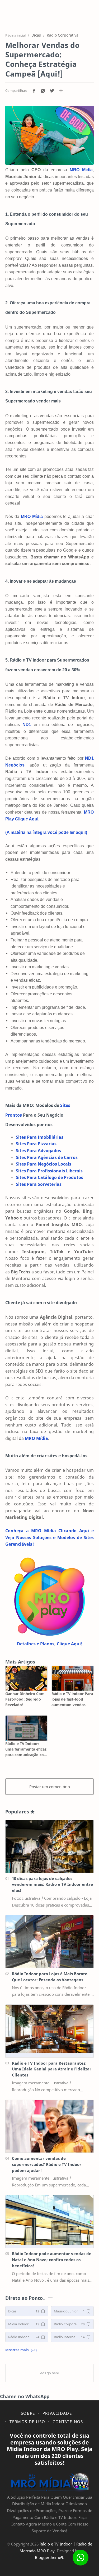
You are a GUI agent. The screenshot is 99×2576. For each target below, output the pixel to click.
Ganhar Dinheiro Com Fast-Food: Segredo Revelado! (25, 1699)
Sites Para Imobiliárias (40, 1137)
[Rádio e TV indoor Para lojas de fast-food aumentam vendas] (73, 1678)
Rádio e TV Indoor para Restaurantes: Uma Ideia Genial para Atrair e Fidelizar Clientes (52, 2069)
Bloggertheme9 (49, 2557)
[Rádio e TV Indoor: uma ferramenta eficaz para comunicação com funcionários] (26, 1728)
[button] (34, 91)
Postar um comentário (50, 1787)
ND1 (27, 725)
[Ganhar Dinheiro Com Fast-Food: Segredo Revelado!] (26, 1678)
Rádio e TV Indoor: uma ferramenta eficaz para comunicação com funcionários (26, 1749)
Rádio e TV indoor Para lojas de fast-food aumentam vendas (72, 1699)
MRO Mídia (32, 516)
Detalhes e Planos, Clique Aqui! (50, 1644)
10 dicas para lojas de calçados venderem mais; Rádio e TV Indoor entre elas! (52, 1884)
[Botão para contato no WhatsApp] (81, 2558)
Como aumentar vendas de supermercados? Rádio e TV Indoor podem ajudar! (47, 2164)
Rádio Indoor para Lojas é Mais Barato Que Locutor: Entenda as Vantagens (50, 1977)
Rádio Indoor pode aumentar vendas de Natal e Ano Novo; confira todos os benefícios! (52, 2260)
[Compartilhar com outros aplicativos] (61, 91)
